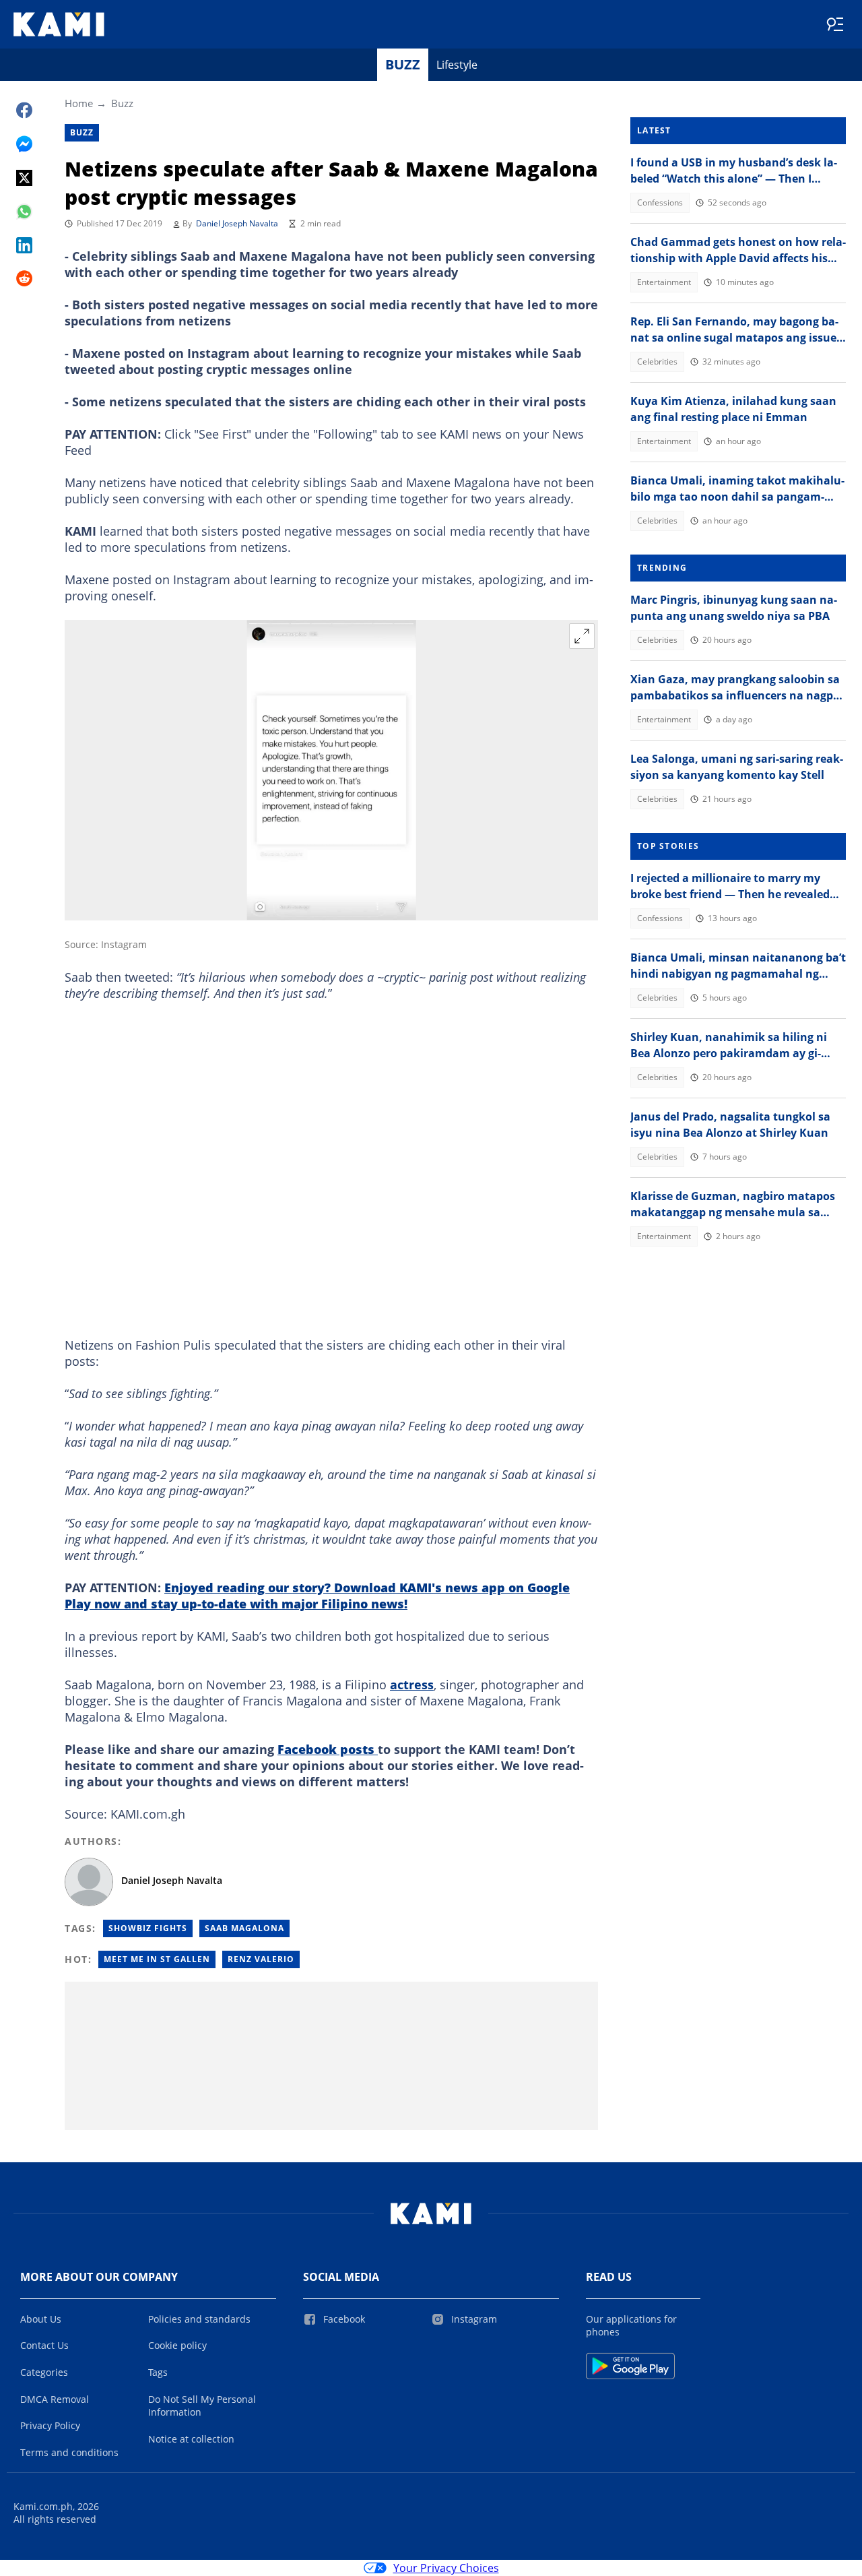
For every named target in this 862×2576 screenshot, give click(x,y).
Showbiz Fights (148, 1928)
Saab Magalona (244, 1928)
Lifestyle (457, 65)
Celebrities (657, 362)
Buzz (403, 64)
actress (412, 1685)
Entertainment (664, 282)
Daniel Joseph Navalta (237, 223)
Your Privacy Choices (446, 2568)
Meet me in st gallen (157, 1959)
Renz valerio (261, 1959)
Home (79, 103)
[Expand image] (582, 636)
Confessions (660, 202)
